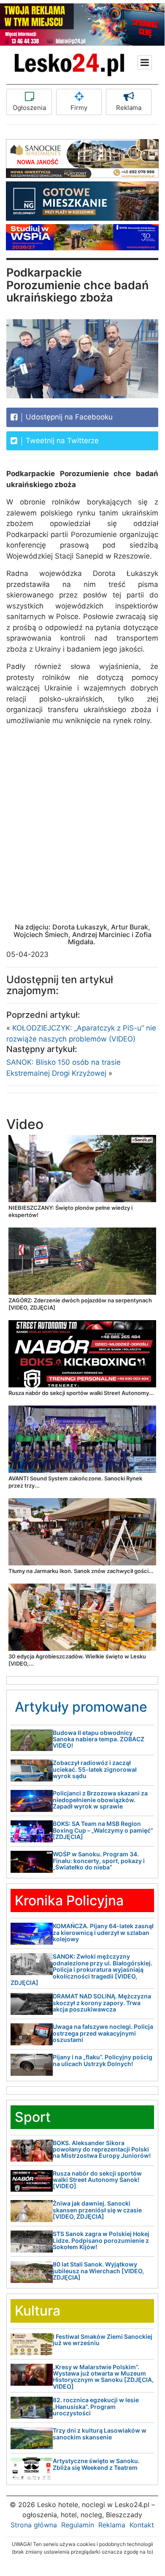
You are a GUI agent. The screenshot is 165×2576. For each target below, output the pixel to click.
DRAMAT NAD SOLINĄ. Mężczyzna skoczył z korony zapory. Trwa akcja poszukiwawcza (102, 2003)
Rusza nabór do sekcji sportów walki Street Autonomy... (81, 1393)
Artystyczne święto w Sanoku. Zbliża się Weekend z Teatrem (96, 2464)
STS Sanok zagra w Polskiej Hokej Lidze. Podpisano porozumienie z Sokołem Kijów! (101, 2240)
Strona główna (34, 2525)
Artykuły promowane (81, 1707)
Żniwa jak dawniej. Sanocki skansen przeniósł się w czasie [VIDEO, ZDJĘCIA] (97, 2210)
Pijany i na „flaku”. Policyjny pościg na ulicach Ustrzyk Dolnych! (103, 2060)
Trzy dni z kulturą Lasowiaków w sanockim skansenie (100, 2433)
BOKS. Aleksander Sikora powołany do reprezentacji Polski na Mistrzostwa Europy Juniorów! (102, 2149)
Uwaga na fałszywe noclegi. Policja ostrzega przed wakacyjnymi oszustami (103, 2033)
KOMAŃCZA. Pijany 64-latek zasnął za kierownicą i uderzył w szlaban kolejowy (103, 1932)
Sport (33, 2117)
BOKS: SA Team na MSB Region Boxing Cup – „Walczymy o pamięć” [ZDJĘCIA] (103, 1830)
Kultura (38, 2311)
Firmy (79, 108)
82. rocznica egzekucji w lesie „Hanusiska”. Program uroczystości (96, 2406)
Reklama (129, 108)
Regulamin (78, 2525)
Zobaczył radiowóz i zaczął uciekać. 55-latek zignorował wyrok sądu (95, 1769)
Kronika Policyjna (69, 1900)
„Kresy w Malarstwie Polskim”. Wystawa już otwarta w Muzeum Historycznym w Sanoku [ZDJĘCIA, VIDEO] (103, 2377)
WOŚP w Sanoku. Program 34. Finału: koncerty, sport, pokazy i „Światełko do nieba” (99, 1861)
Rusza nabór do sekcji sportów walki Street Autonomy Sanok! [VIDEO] (97, 2180)
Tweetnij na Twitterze (61, 441)
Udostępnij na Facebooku (68, 417)
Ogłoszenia (29, 108)
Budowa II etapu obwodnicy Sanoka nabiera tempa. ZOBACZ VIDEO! (99, 1739)
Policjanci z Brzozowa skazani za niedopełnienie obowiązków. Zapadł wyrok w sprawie (100, 1800)
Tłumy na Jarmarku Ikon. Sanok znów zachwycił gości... (81, 1571)
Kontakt (142, 2525)
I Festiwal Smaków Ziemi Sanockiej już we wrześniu (103, 2340)
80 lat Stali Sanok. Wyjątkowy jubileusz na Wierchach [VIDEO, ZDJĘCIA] (98, 2271)
